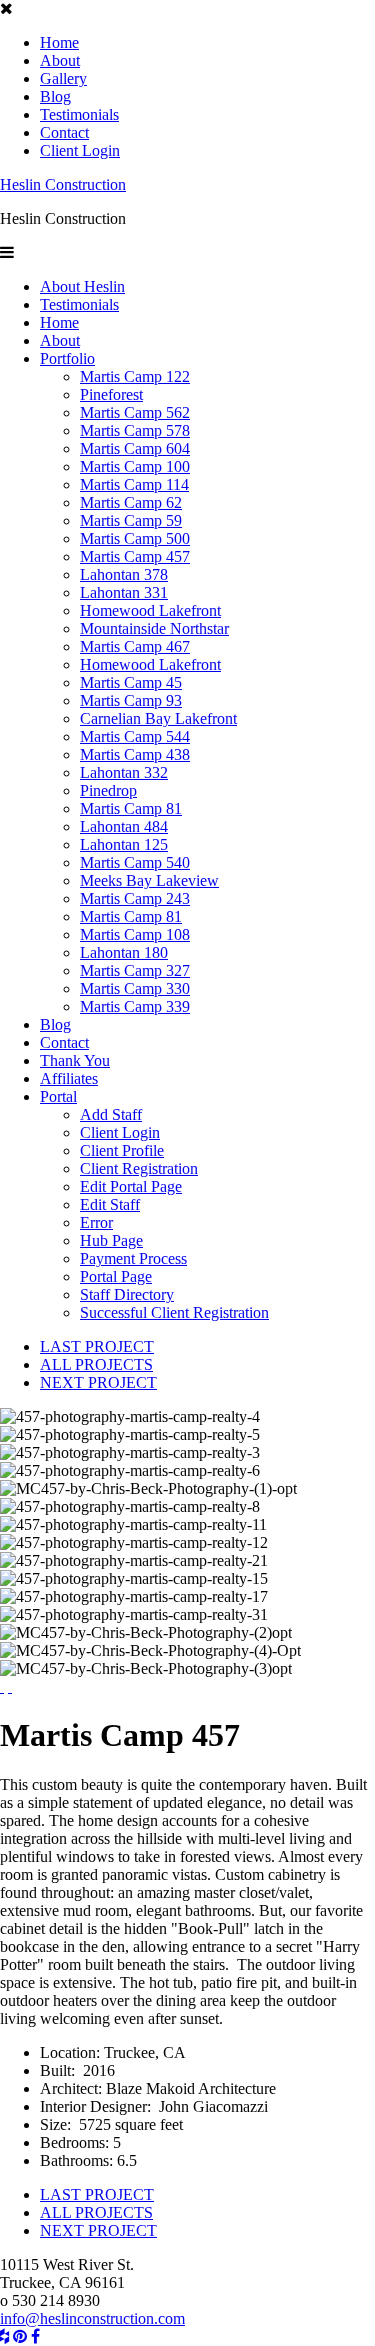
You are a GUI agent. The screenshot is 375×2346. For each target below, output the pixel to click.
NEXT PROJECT (98, 1382)
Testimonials (79, 114)
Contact (64, 132)
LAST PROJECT (97, 1346)
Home (59, 42)
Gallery (63, 78)
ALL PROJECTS (96, 1364)
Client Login (80, 150)
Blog (55, 96)
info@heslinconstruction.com (92, 2318)
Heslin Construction (63, 184)
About (60, 60)
